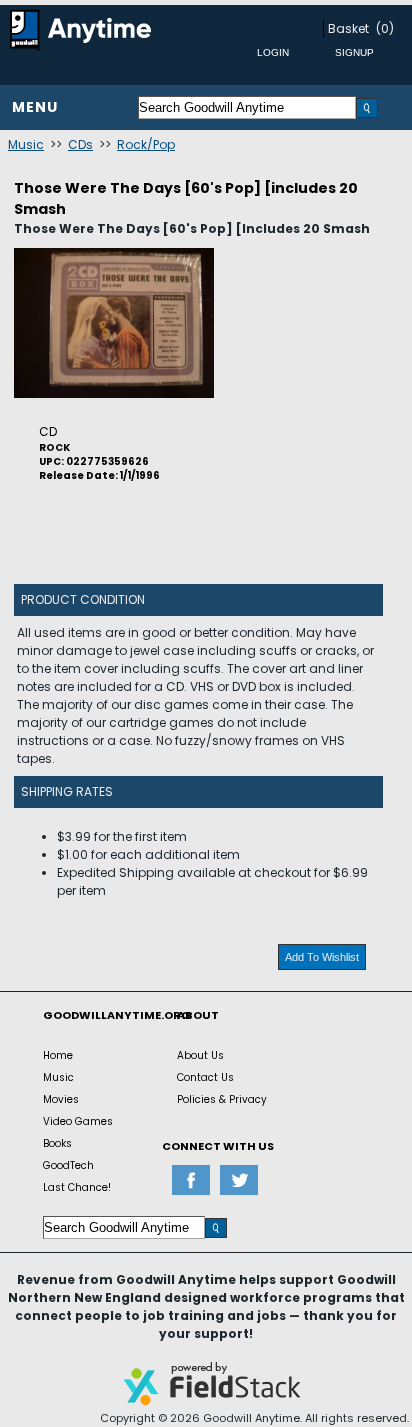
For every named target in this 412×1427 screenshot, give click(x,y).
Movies (61, 1099)
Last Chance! (77, 1187)
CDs (80, 144)
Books (57, 1143)
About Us (200, 1055)
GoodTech (68, 1165)
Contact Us (205, 1077)
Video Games (78, 1121)
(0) (385, 28)
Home (58, 1055)
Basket (348, 28)
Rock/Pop (146, 144)
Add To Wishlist (322, 957)
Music (26, 144)
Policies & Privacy (222, 1099)
